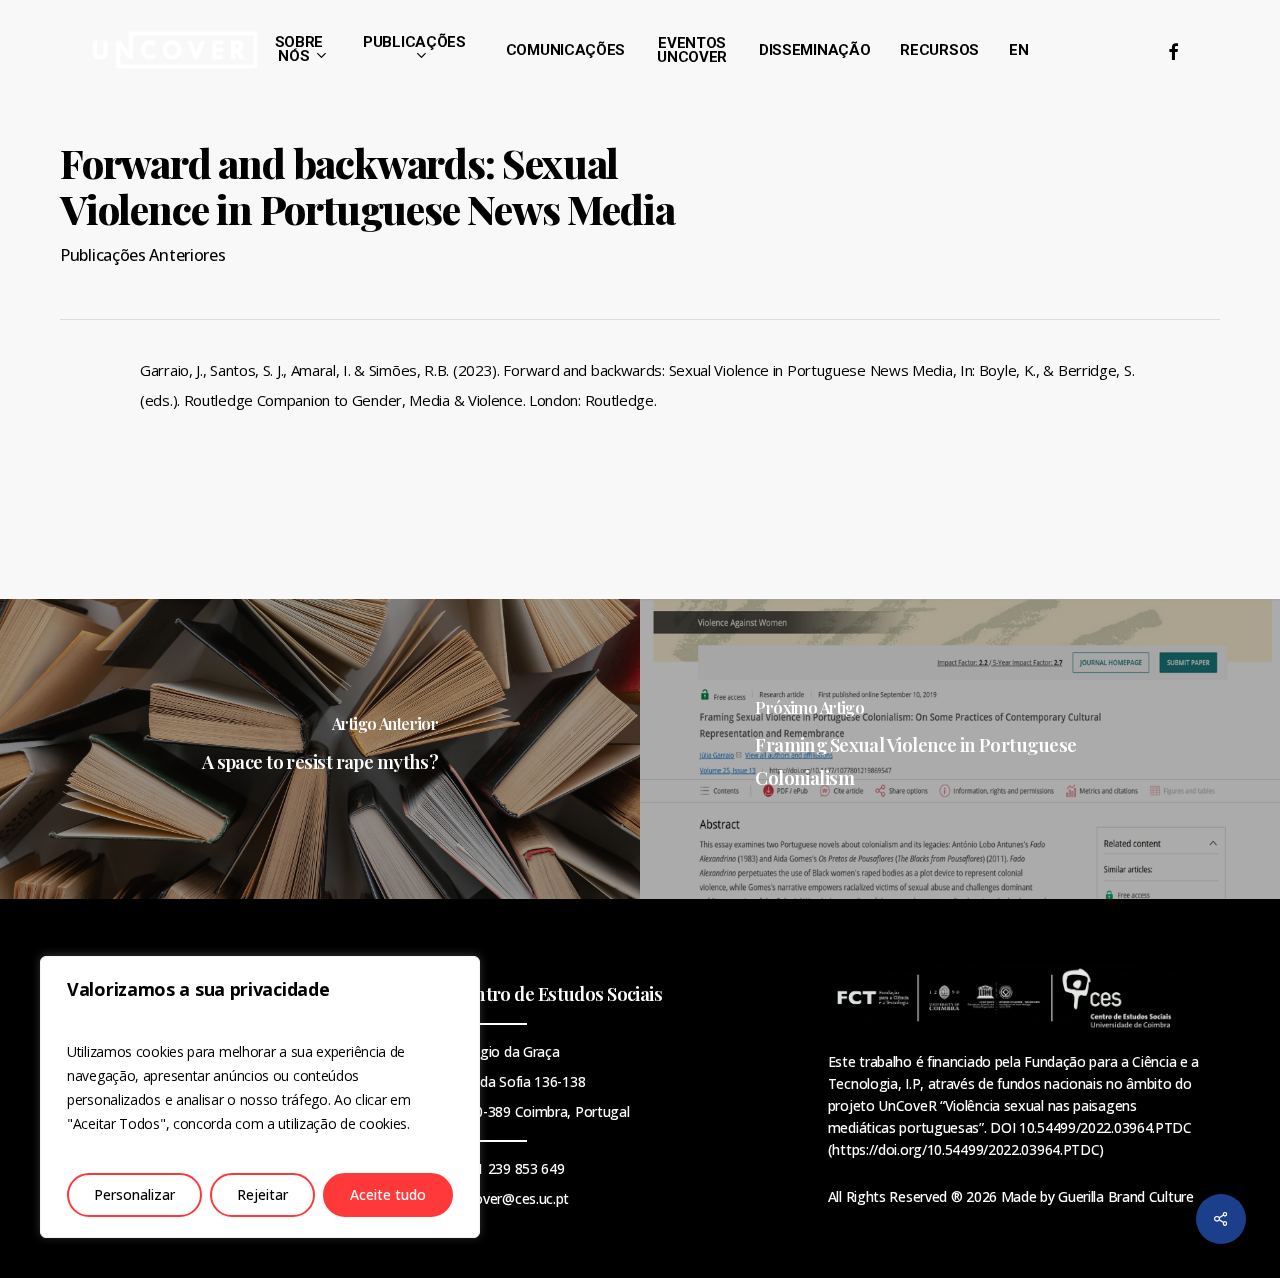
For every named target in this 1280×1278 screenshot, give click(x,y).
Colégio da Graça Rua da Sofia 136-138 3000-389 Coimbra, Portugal (540, 1081)
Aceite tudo (388, 1194)
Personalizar (134, 1194)
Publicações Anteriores (142, 255)
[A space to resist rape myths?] (320, 749)
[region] (260, 1097)
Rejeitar (262, 1194)
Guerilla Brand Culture (1125, 1196)
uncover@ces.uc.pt (510, 1198)
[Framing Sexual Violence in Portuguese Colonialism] (960, 749)
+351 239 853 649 (508, 1168)
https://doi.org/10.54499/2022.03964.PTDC (965, 1149)
